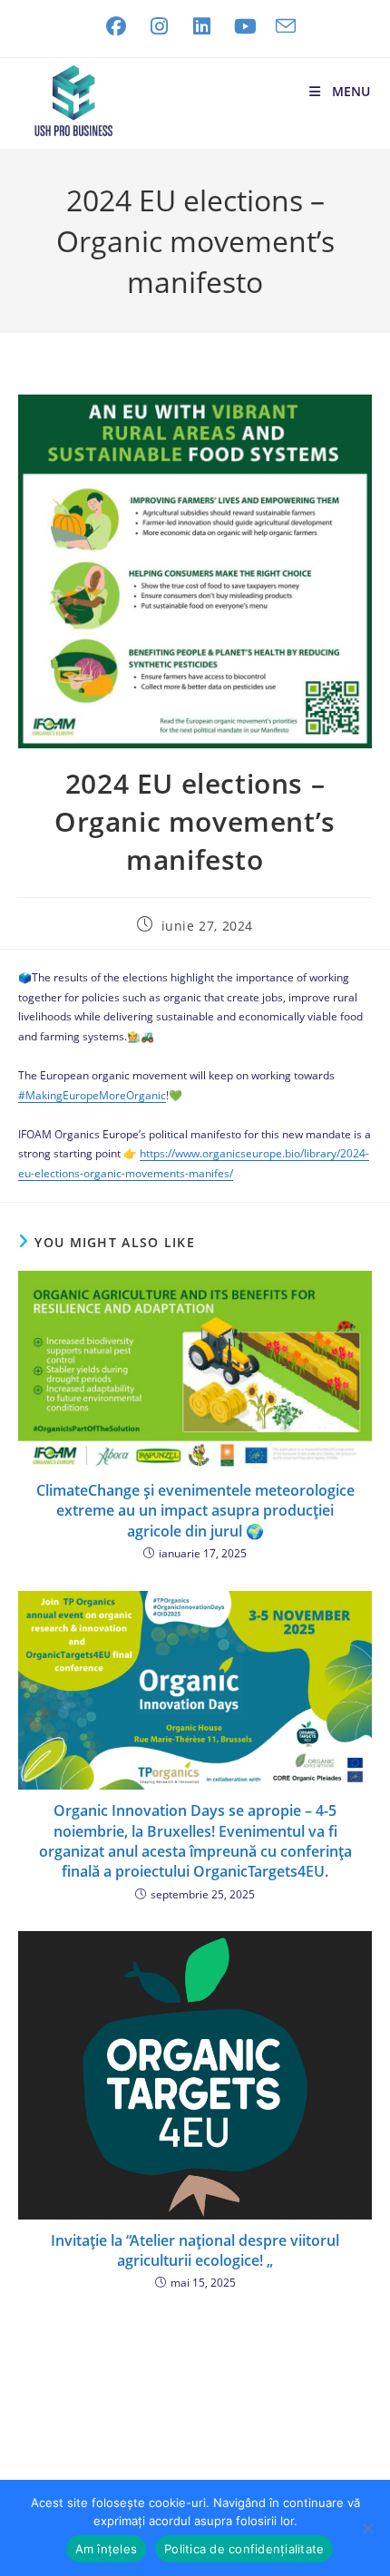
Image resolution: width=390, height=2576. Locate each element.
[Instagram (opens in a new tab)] (160, 26)
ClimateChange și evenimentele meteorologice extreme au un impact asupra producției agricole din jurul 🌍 (195, 1511)
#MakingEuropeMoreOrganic (92, 1095)
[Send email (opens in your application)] (281, 26)
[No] (367, 2528)
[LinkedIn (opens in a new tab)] (202, 26)
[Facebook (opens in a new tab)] (116, 26)
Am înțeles (107, 2549)
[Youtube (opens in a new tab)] (246, 26)
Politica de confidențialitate (244, 2549)
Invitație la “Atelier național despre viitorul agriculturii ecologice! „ (195, 2250)
